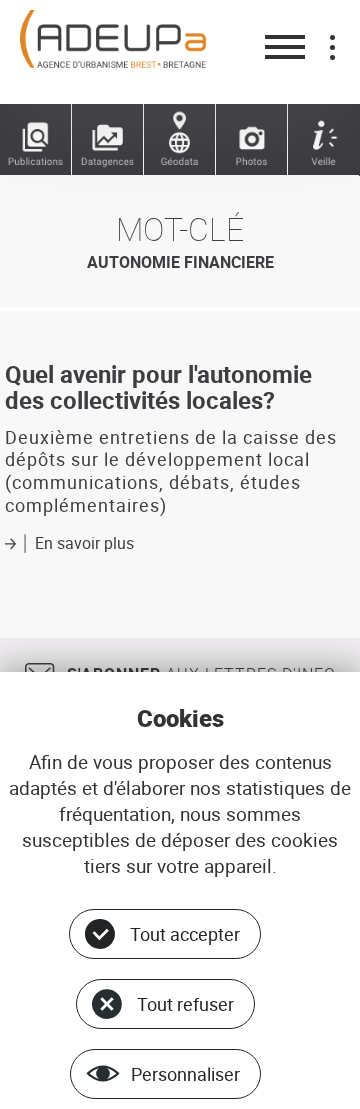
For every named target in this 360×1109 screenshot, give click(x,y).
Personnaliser (185, 1074)
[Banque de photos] (252, 140)
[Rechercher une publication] (36, 140)
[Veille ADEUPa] (324, 140)
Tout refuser (185, 1004)
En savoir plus (84, 543)
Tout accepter (185, 934)
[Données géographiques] (180, 140)
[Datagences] (108, 140)
